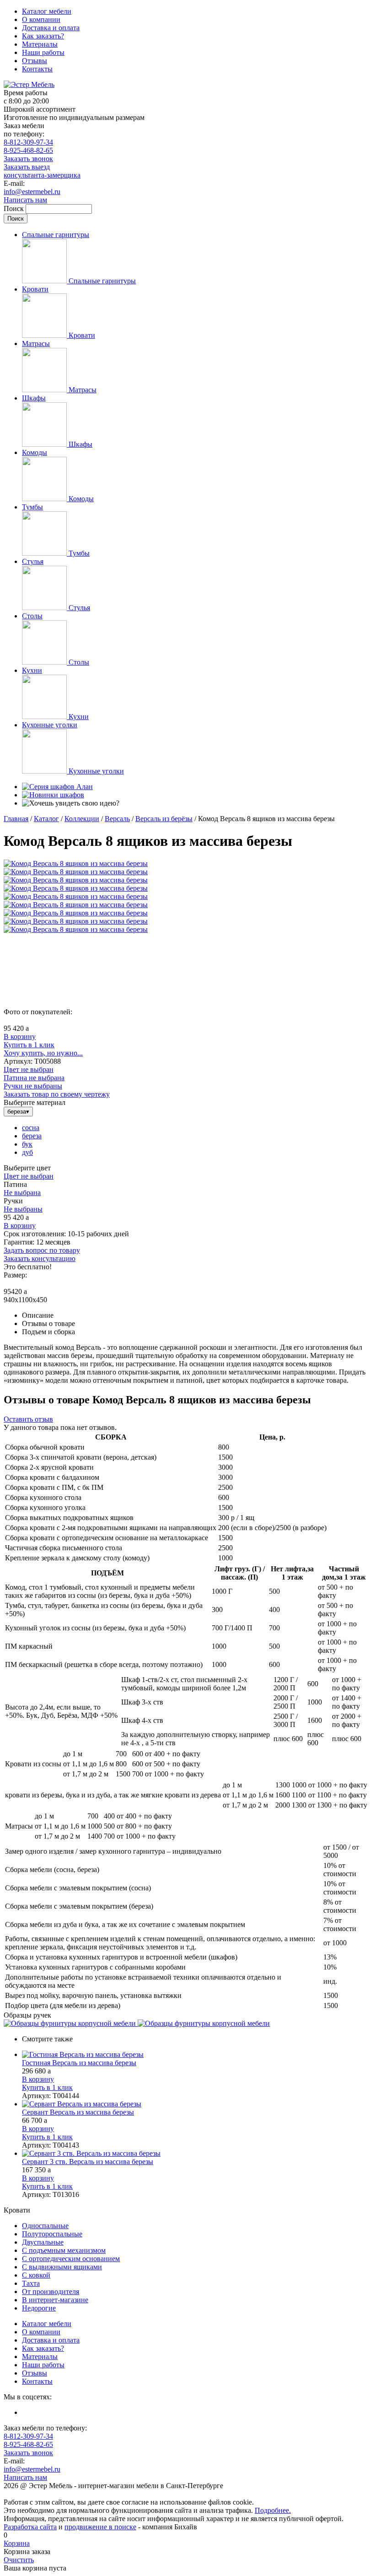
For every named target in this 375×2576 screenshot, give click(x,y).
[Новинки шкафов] (53, 795)
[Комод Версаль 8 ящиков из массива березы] (76, 863)
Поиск (15, 208)
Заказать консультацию (40, 1258)
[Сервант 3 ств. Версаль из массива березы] (197, 2154)
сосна (31, 1128)
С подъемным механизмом (64, 2250)
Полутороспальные (52, 2234)
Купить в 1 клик (29, 1045)
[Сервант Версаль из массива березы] (197, 2104)
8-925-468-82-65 (28, 150)
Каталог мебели (47, 11)
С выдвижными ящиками (62, 2267)
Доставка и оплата (51, 28)
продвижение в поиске (100, 2527)
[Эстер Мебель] (29, 84)
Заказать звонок (28, 159)
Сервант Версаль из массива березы (78, 2112)
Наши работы (43, 52)
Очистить (19, 2560)
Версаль (117, 819)
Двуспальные (43, 2242)
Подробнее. (273, 2510)
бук (27, 1144)
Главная (16, 819)
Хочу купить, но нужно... (43, 1053)
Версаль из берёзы (164, 819)
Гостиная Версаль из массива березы (79, 2063)
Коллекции (82, 819)
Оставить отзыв (28, 1419)
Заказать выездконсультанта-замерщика (42, 171)
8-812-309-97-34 (28, 142)
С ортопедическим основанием (71, 2259)
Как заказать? (43, 36)
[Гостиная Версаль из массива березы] (197, 2055)
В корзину (20, 1036)
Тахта (31, 2283)
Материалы (40, 44)
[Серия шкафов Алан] (57, 787)
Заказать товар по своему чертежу (57, 1094)
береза (32, 1136)
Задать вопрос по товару (42, 1250)
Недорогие (39, 2308)
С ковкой (36, 2275)
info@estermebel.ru (32, 192)
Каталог (46, 819)
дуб (27, 1152)
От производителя (51, 2292)
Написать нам (25, 200)
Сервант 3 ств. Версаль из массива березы (88, 2162)
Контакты (37, 69)
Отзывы (35, 61)
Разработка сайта (30, 2527)
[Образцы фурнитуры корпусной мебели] (71, 2023)
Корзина (17, 2543)
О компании (41, 19)
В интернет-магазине (55, 2300)
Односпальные (45, 2226)
